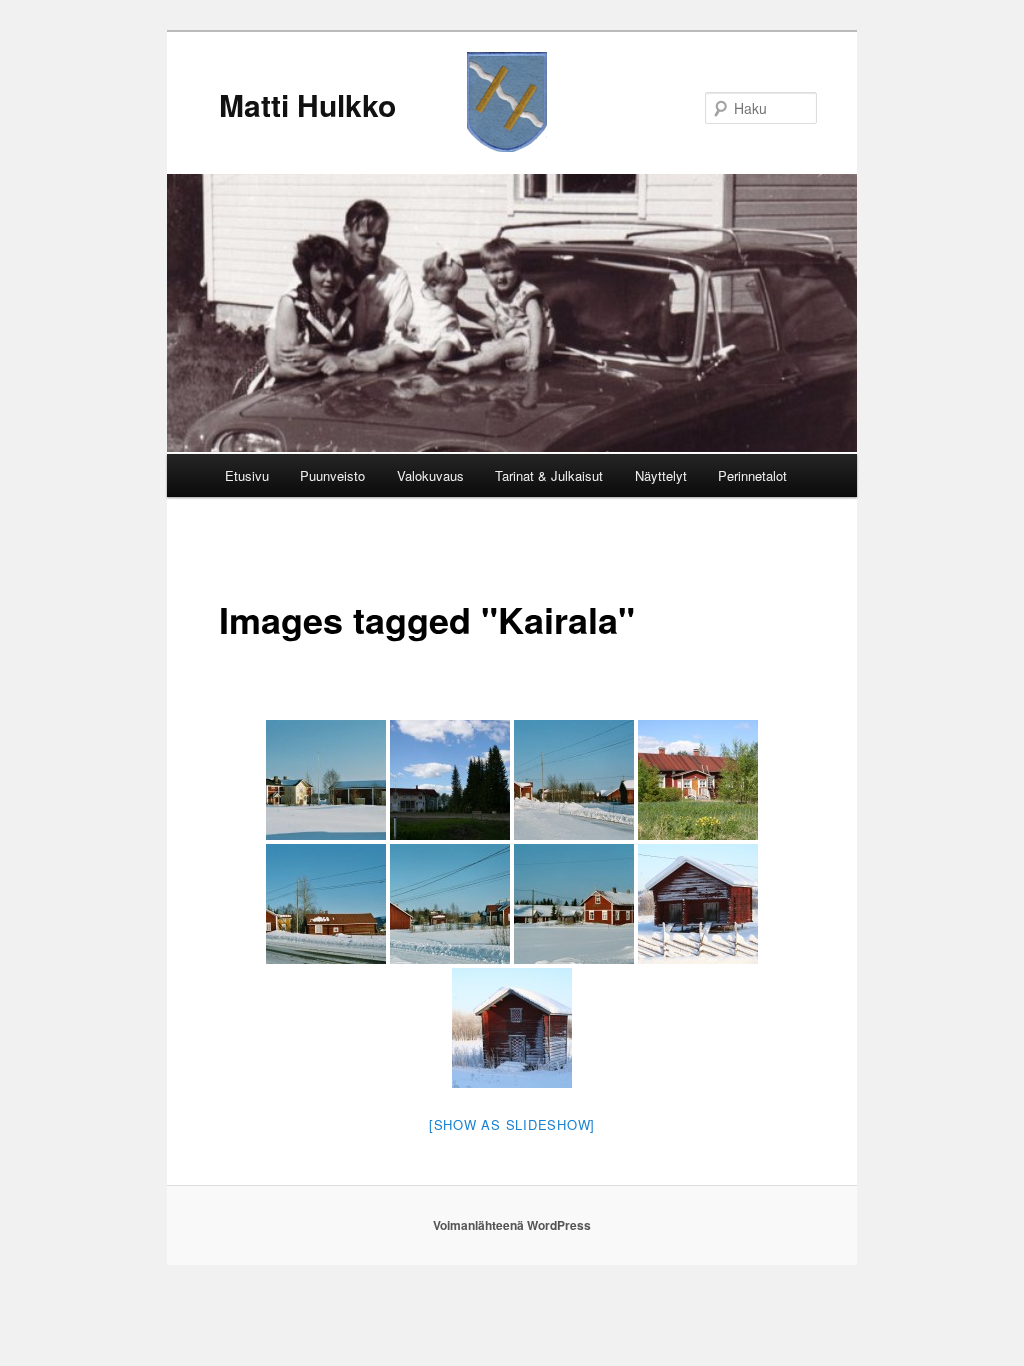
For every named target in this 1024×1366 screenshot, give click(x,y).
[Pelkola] (698, 780)
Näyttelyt (661, 475)
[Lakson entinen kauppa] (574, 904)
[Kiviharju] (450, 904)
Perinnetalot (752, 475)
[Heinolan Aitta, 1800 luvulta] (512, 1028)
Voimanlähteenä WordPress (512, 1225)
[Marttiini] (450, 780)
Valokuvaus (430, 475)
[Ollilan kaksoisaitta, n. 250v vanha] (698, 904)
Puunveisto (332, 475)
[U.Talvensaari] (326, 780)
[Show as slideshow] (512, 1124)
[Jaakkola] (326, 904)
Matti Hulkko (307, 104)
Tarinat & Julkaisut (549, 475)
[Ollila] (574, 780)
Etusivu (247, 475)
